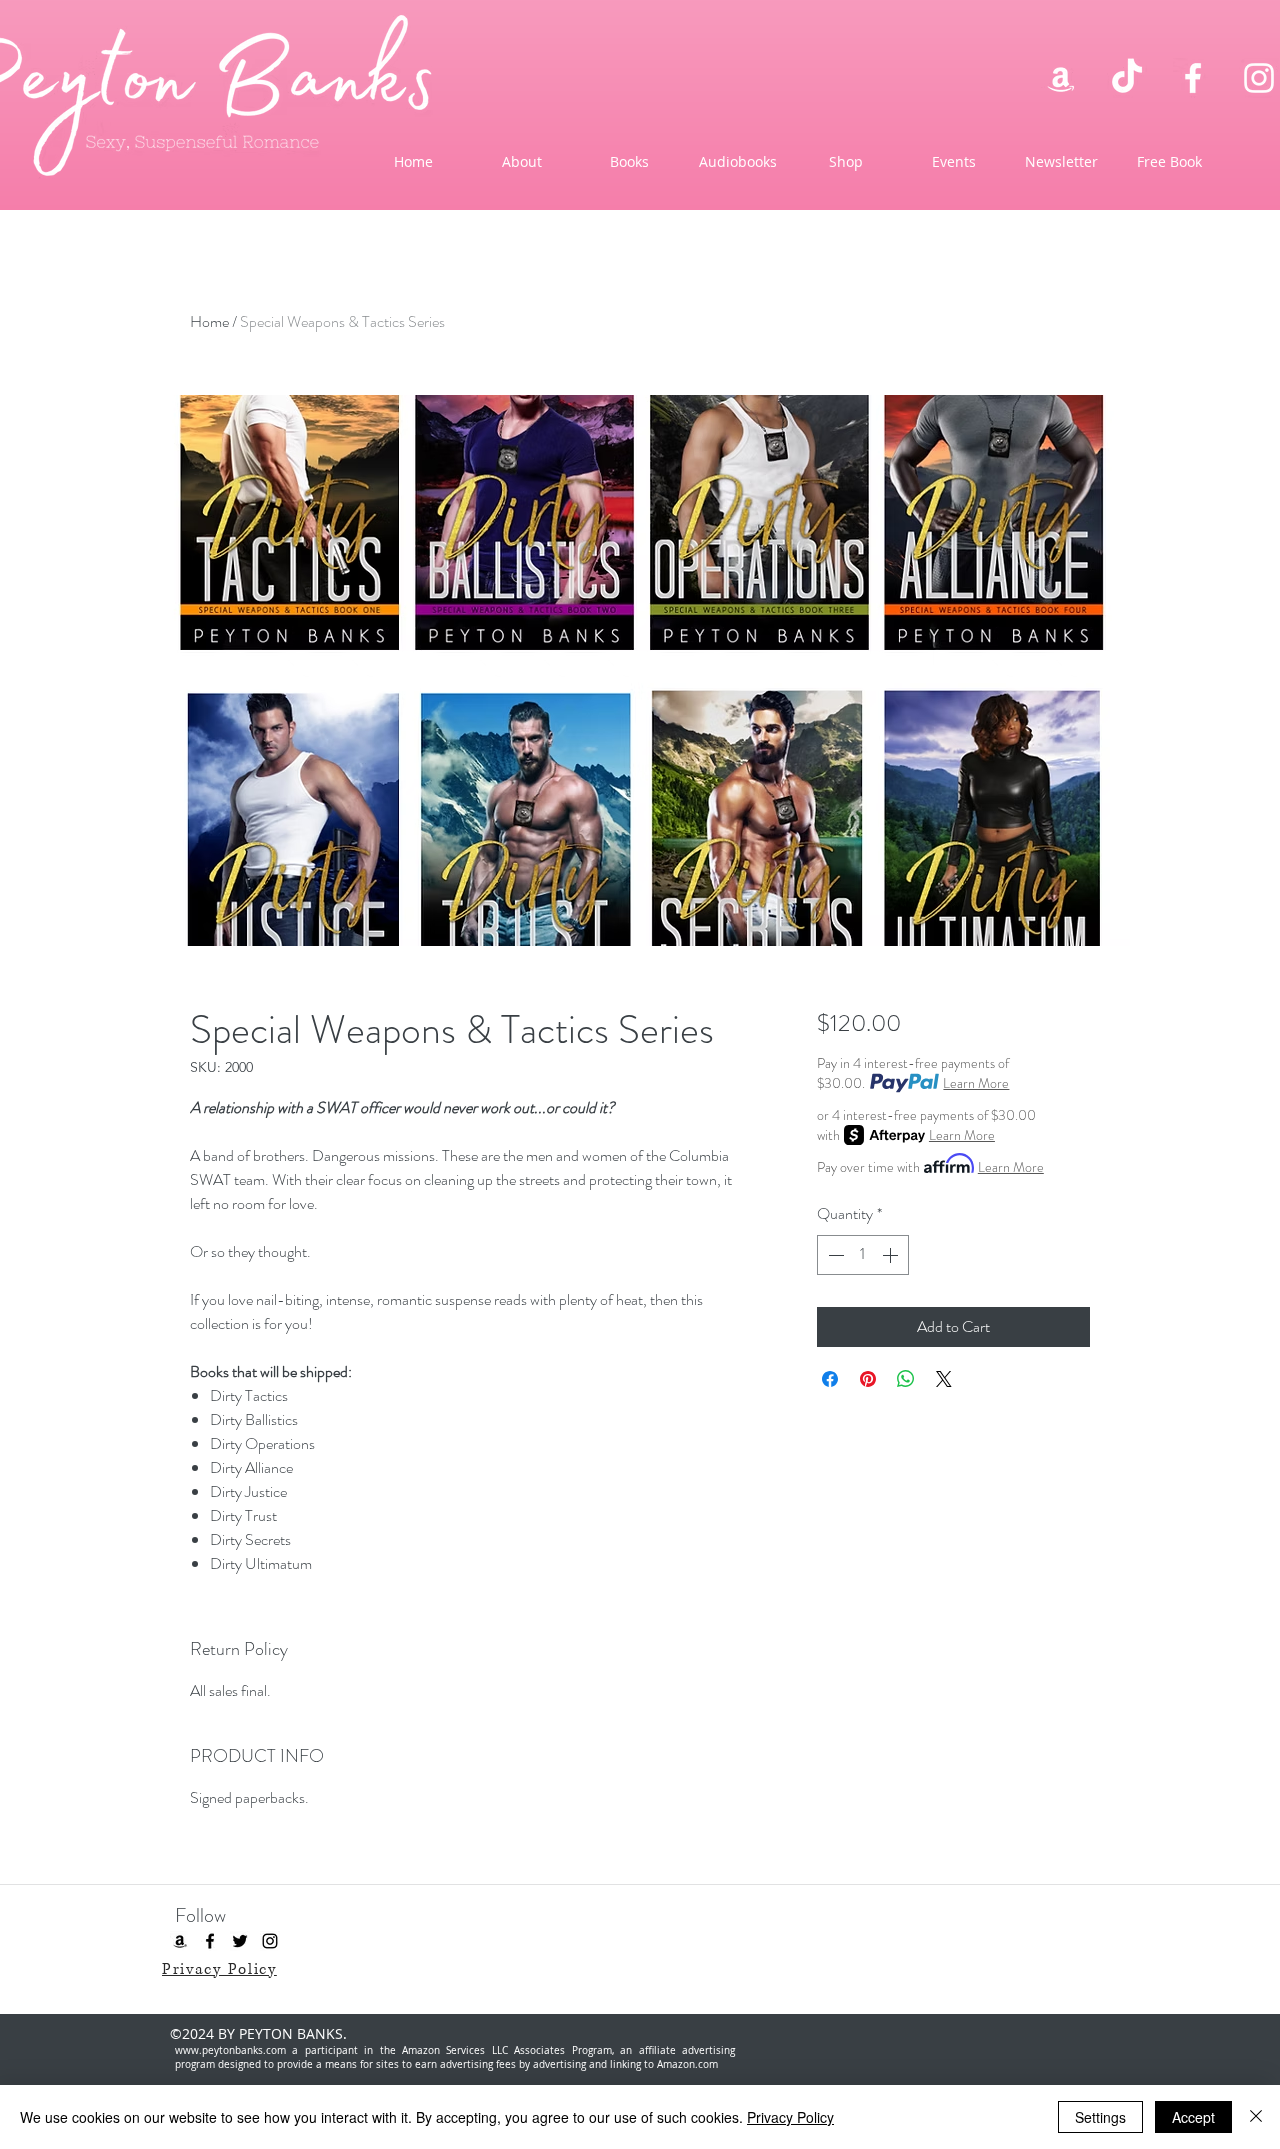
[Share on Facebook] (830, 1379)
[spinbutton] (863, 1255)
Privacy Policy (790, 2117)
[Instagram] (1259, 78)
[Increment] (892, 1255)
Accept (1193, 2117)
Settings (1100, 2117)
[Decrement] (834, 1255)
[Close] (1256, 2117)
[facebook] (1193, 78)
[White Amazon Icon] (1061, 78)
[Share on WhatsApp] (906, 1379)
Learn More (976, 1083)
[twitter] (240, 1941)
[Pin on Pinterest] (868, 1379)
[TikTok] (1127, 78)
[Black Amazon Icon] (180, 1941)
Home (209, 321)
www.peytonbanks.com (230, 2050)
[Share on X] (944, 1379)
